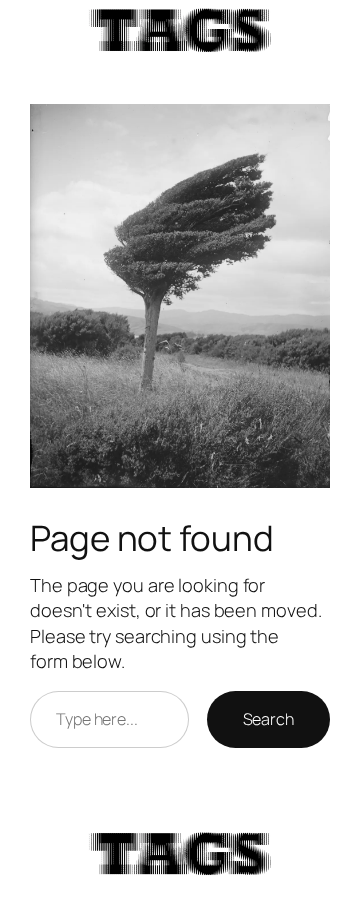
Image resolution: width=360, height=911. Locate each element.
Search (268, 719)
